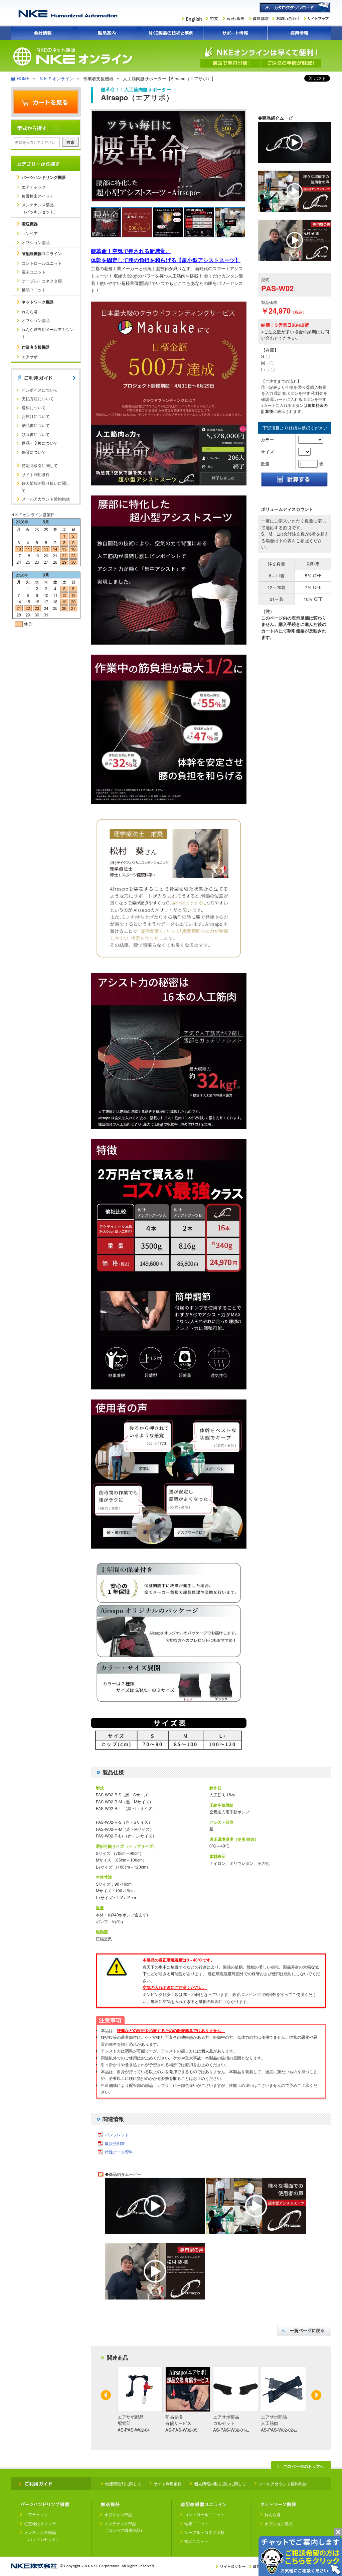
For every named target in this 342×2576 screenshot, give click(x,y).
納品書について (36, 425)
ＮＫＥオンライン (56, 78)
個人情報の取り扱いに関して (46, 486)
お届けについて (36, 416)
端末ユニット (34, 272)
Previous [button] (106, 2395)
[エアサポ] (295, 161)
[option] (140, 2400)
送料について (34, 407)
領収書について (36, 434)
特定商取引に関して (40, 465)
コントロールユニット (42, 263)
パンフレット (117, 2135)
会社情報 (43, 33)
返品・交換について (40, 443)
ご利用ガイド (46, 378)
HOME (23, 78)
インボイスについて (40, 390)
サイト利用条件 (36, 474)
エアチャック (34, 187)
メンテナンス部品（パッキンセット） (40, 208)
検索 (70, 142)
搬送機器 (30, 224)
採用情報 (299, 33)
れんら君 (30, 311)
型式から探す (46, 128)
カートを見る (46, 102)
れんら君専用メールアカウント (48, 333)
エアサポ (30, 357)
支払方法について (38, 398)
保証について (34, 452)
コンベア (30, 233)
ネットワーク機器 (38, 302)
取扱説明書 (115, 2143)
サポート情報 (235, 33)
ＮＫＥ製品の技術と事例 (171, 33)
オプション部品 (36, 242)
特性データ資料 (119, 2152)
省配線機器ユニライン (42, 253)
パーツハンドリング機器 (44, 177)
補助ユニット (34, 289)
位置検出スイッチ (38, 196)
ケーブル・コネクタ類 (42, 281)
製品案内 (107, 33)
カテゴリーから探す (46, 163)
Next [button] (316, 2395)
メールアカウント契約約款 (46, 499)
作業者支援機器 (36, 347)
